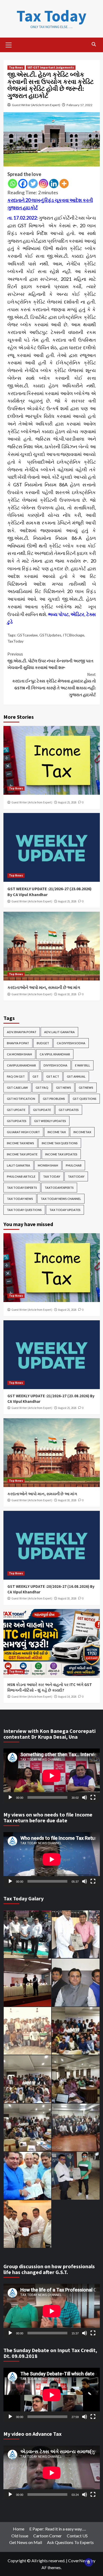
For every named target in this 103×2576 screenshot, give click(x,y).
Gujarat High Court (23, 1132)
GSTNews (86, 1088)
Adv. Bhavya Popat (22, 1032)
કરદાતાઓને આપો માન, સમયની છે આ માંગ (44, 987)
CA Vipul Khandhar (55, 1054)
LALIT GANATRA (18, 1165)
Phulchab (74, 1165)
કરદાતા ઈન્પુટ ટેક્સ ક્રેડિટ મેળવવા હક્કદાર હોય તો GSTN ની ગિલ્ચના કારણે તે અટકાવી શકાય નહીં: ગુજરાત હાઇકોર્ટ (54, 684)
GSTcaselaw (27, 635)
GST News (64, 1088)
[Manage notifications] (89, 2562)
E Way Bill (83, 1065)
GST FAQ (42, 1088)
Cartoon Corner (48, 2536)
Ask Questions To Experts (70, 2542)
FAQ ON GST (16, 1076)
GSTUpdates (50, 635)
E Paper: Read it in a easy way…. (58, 2529)
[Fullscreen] (93, 1797)
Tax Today (51, 16)
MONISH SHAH (48, 1165)
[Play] (10, 1797)
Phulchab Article (21, 1176)
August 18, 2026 (67, 994)
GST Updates (69, 1110)
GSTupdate (42, 1110)
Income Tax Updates (61, 1154)
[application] (52, 1776)
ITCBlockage (74, 635)
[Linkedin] (54, 184)
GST (36, 1076)
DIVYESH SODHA (55, 1065)
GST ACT (53, 1076)
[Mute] (85, 1797)
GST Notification (21, 1099)
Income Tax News (20, 1143)
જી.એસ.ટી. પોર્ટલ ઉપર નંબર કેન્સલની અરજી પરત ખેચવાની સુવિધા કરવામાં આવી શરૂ (50, 661)
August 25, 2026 (67, 802)
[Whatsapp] (13, 184)
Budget (43, 1043)
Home (19, 2529)
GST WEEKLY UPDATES (50, 1121)
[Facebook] (23, 184)
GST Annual (76, 1076)
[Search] (94, 44)
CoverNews (79, 2561)
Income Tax (57, 1132)
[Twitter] (33, 184)
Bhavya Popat (18, 1043)
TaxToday (15, 641)
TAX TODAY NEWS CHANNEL (61, 1199)
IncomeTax (82, 1132)
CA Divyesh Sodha (71, 1043)
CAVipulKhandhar (21, 1065)
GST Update (16, 1110)
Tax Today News (20, 1199)
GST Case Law (17, 1088)
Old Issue (20, 2536)
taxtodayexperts (59, 1188)
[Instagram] (43, 184)
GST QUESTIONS (85, 1099)
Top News (16, 67)
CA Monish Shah (19, 1054)
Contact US (77, 2536)
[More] (64, 184)
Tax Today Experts (22, 1188)
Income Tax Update (22, 1154)
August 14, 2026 (67, 1697)
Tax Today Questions (24, 1210)
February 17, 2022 (79, 105)
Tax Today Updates (65, 1210)
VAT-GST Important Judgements (51, 67)
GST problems (54, 1099)
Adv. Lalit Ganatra (59, 1032)
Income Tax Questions (60, 1143)
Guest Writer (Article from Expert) (36, 105)
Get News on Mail (26, 2542)
